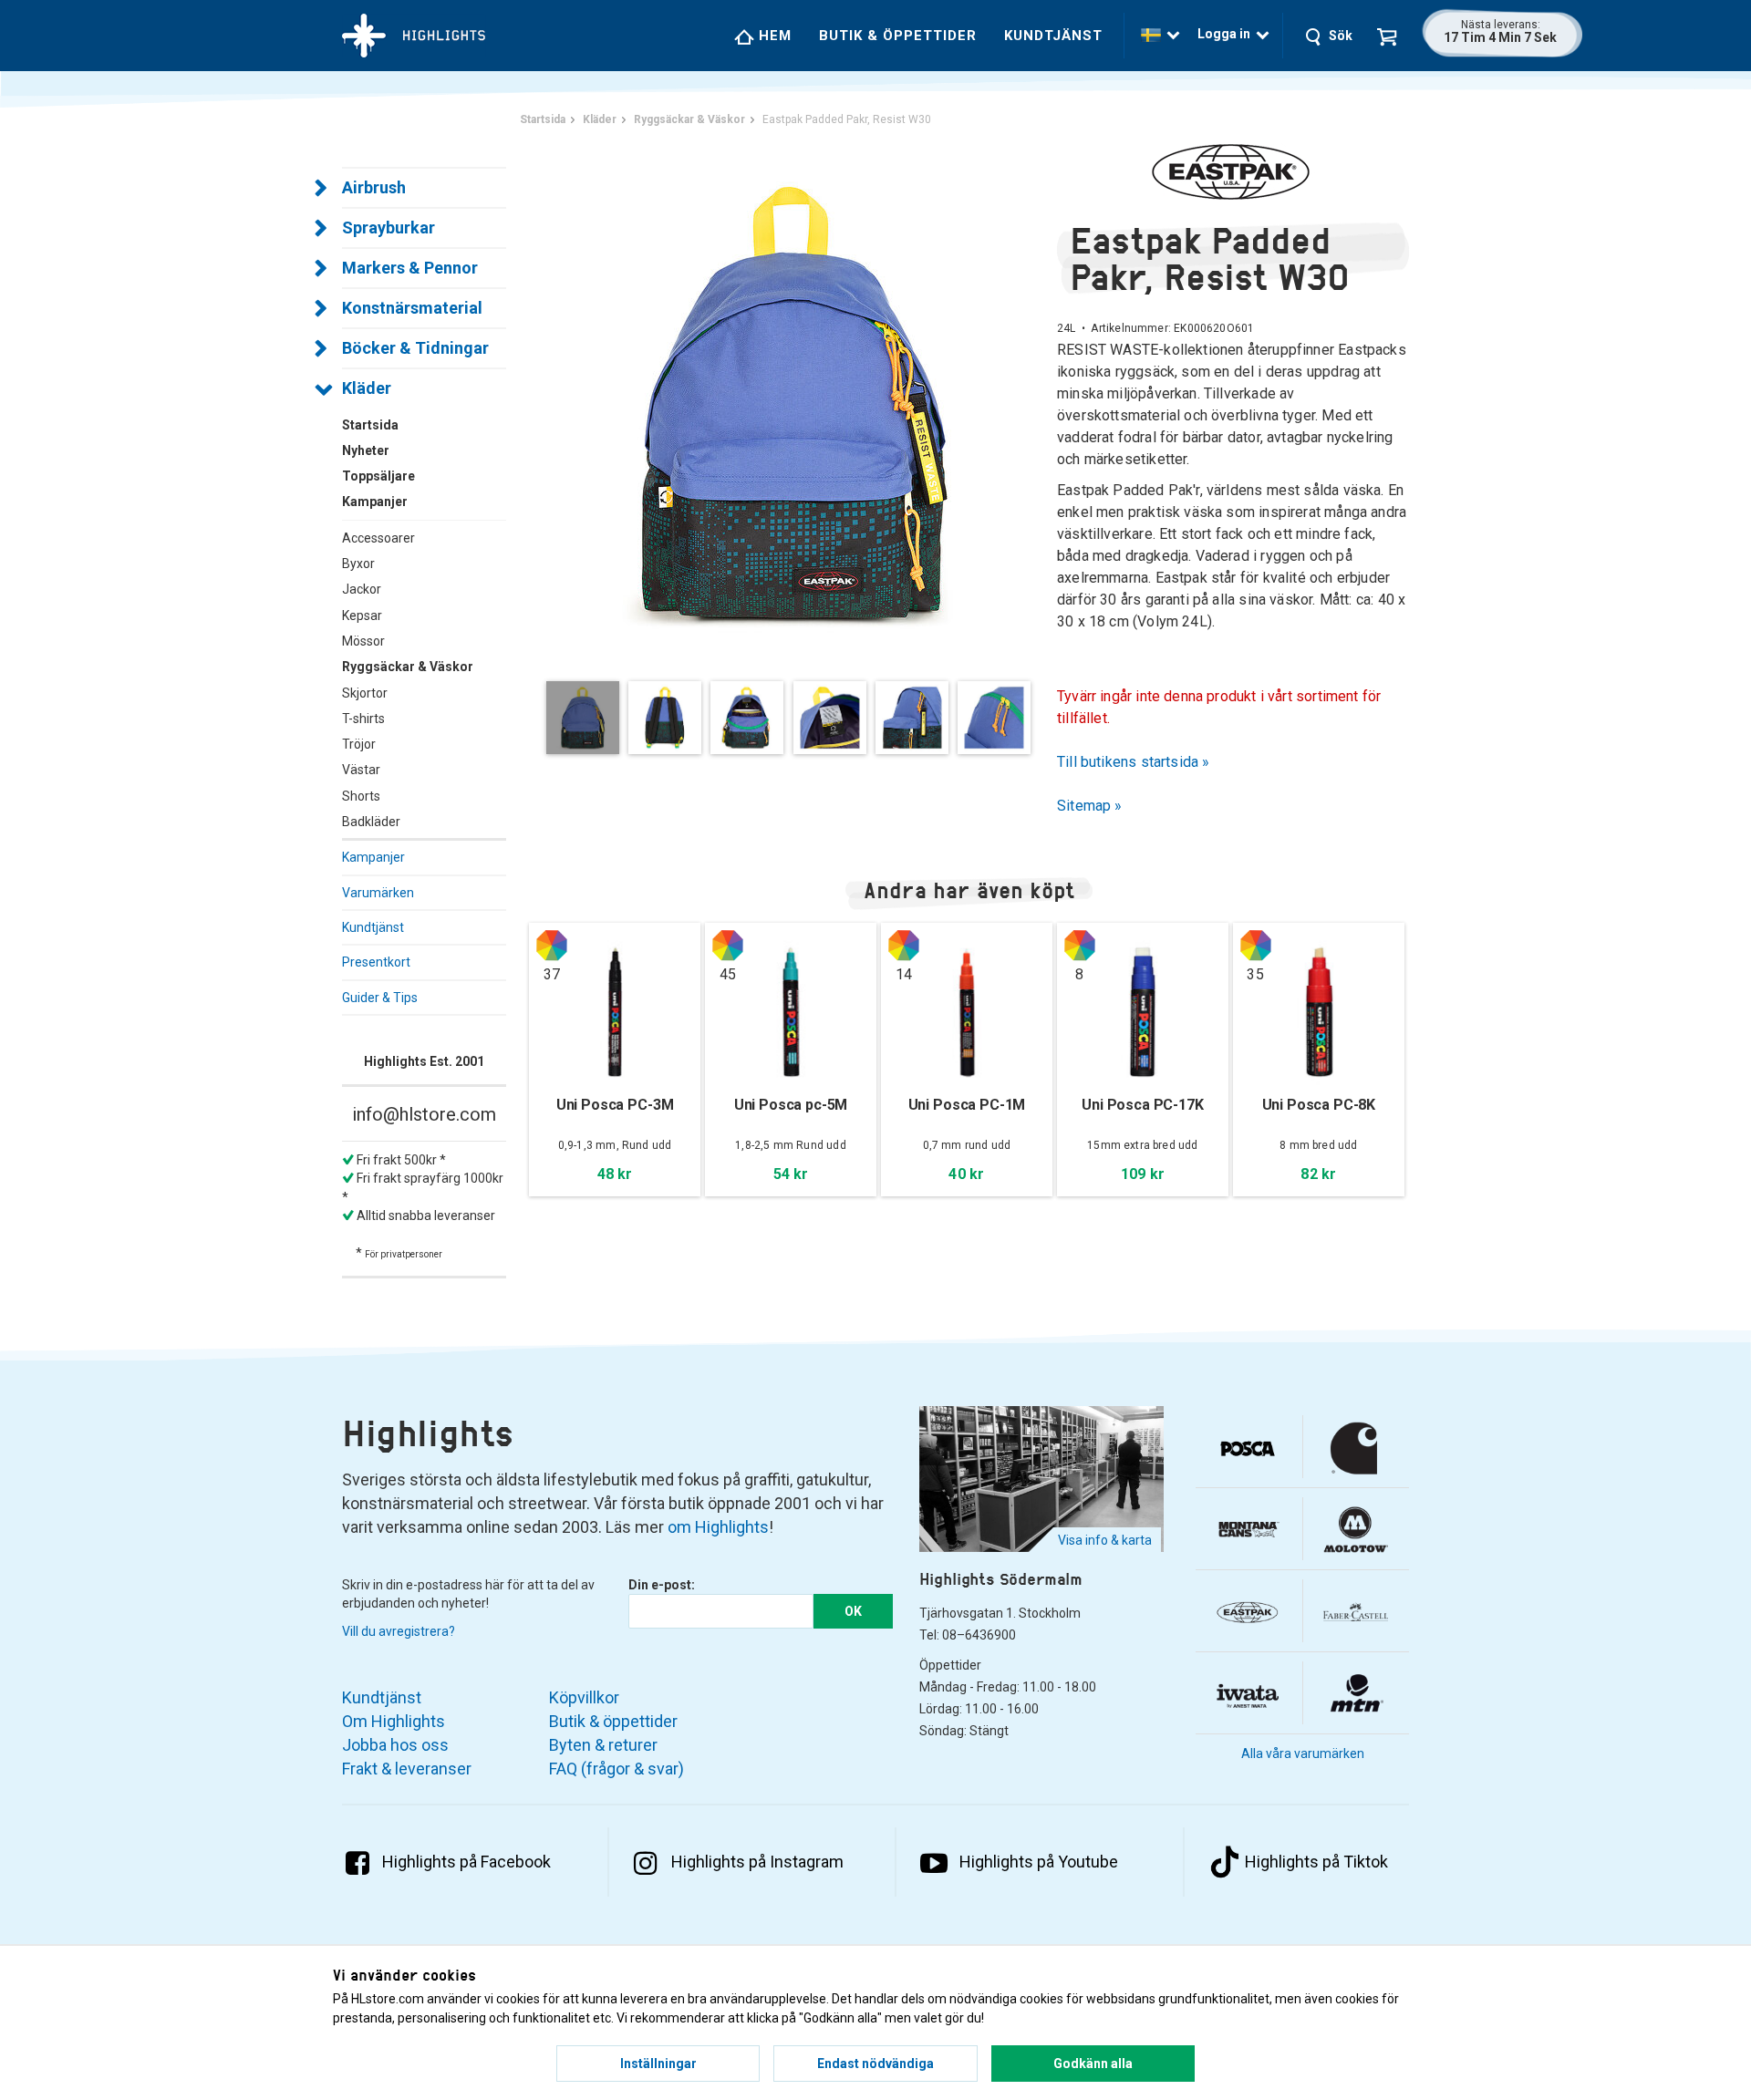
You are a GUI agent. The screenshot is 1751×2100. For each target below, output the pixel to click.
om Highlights (718, 1527)
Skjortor (365, 693)
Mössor (363, 641)
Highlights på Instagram (757, 1862)
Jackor (362, 589)
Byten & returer (603, 1745)
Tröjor (359, 744)
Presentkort (376, 962)
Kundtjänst (1053, 36)
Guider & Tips (380, 998)
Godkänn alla (1093, 2064)
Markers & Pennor (410, 268)
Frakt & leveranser (407, 1769)
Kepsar (362, 616)
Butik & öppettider (898, 36)
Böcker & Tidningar (415, 348)
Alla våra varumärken (1303, 1753)
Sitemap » (1090, 806)
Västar (361, 770)
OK (853, 1611)
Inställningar (658, 2064)
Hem (773, 36)
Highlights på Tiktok (1316, 1862)
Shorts (361, 796)
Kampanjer (373, 857)
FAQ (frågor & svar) (616, 1769)
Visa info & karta (1105, 1540)
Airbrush (374, 187)
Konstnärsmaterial (412, 308)
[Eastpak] (1233, 171)
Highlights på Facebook (466, 1862)
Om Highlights (394, 1721)
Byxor (358, 564)
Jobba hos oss (395, 1745)
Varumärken (378, 893)
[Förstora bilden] (793, 401)
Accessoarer (378, 538)
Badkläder (371, 822)
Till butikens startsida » (1134, 762)
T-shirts (363, 719)
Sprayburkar (389, 228)
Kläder (367, 388)
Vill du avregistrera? (399, 1631)
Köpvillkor (584, 1697)
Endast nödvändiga (875, 2064)
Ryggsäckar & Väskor (408, 667)
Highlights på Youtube (1039, 1862)
